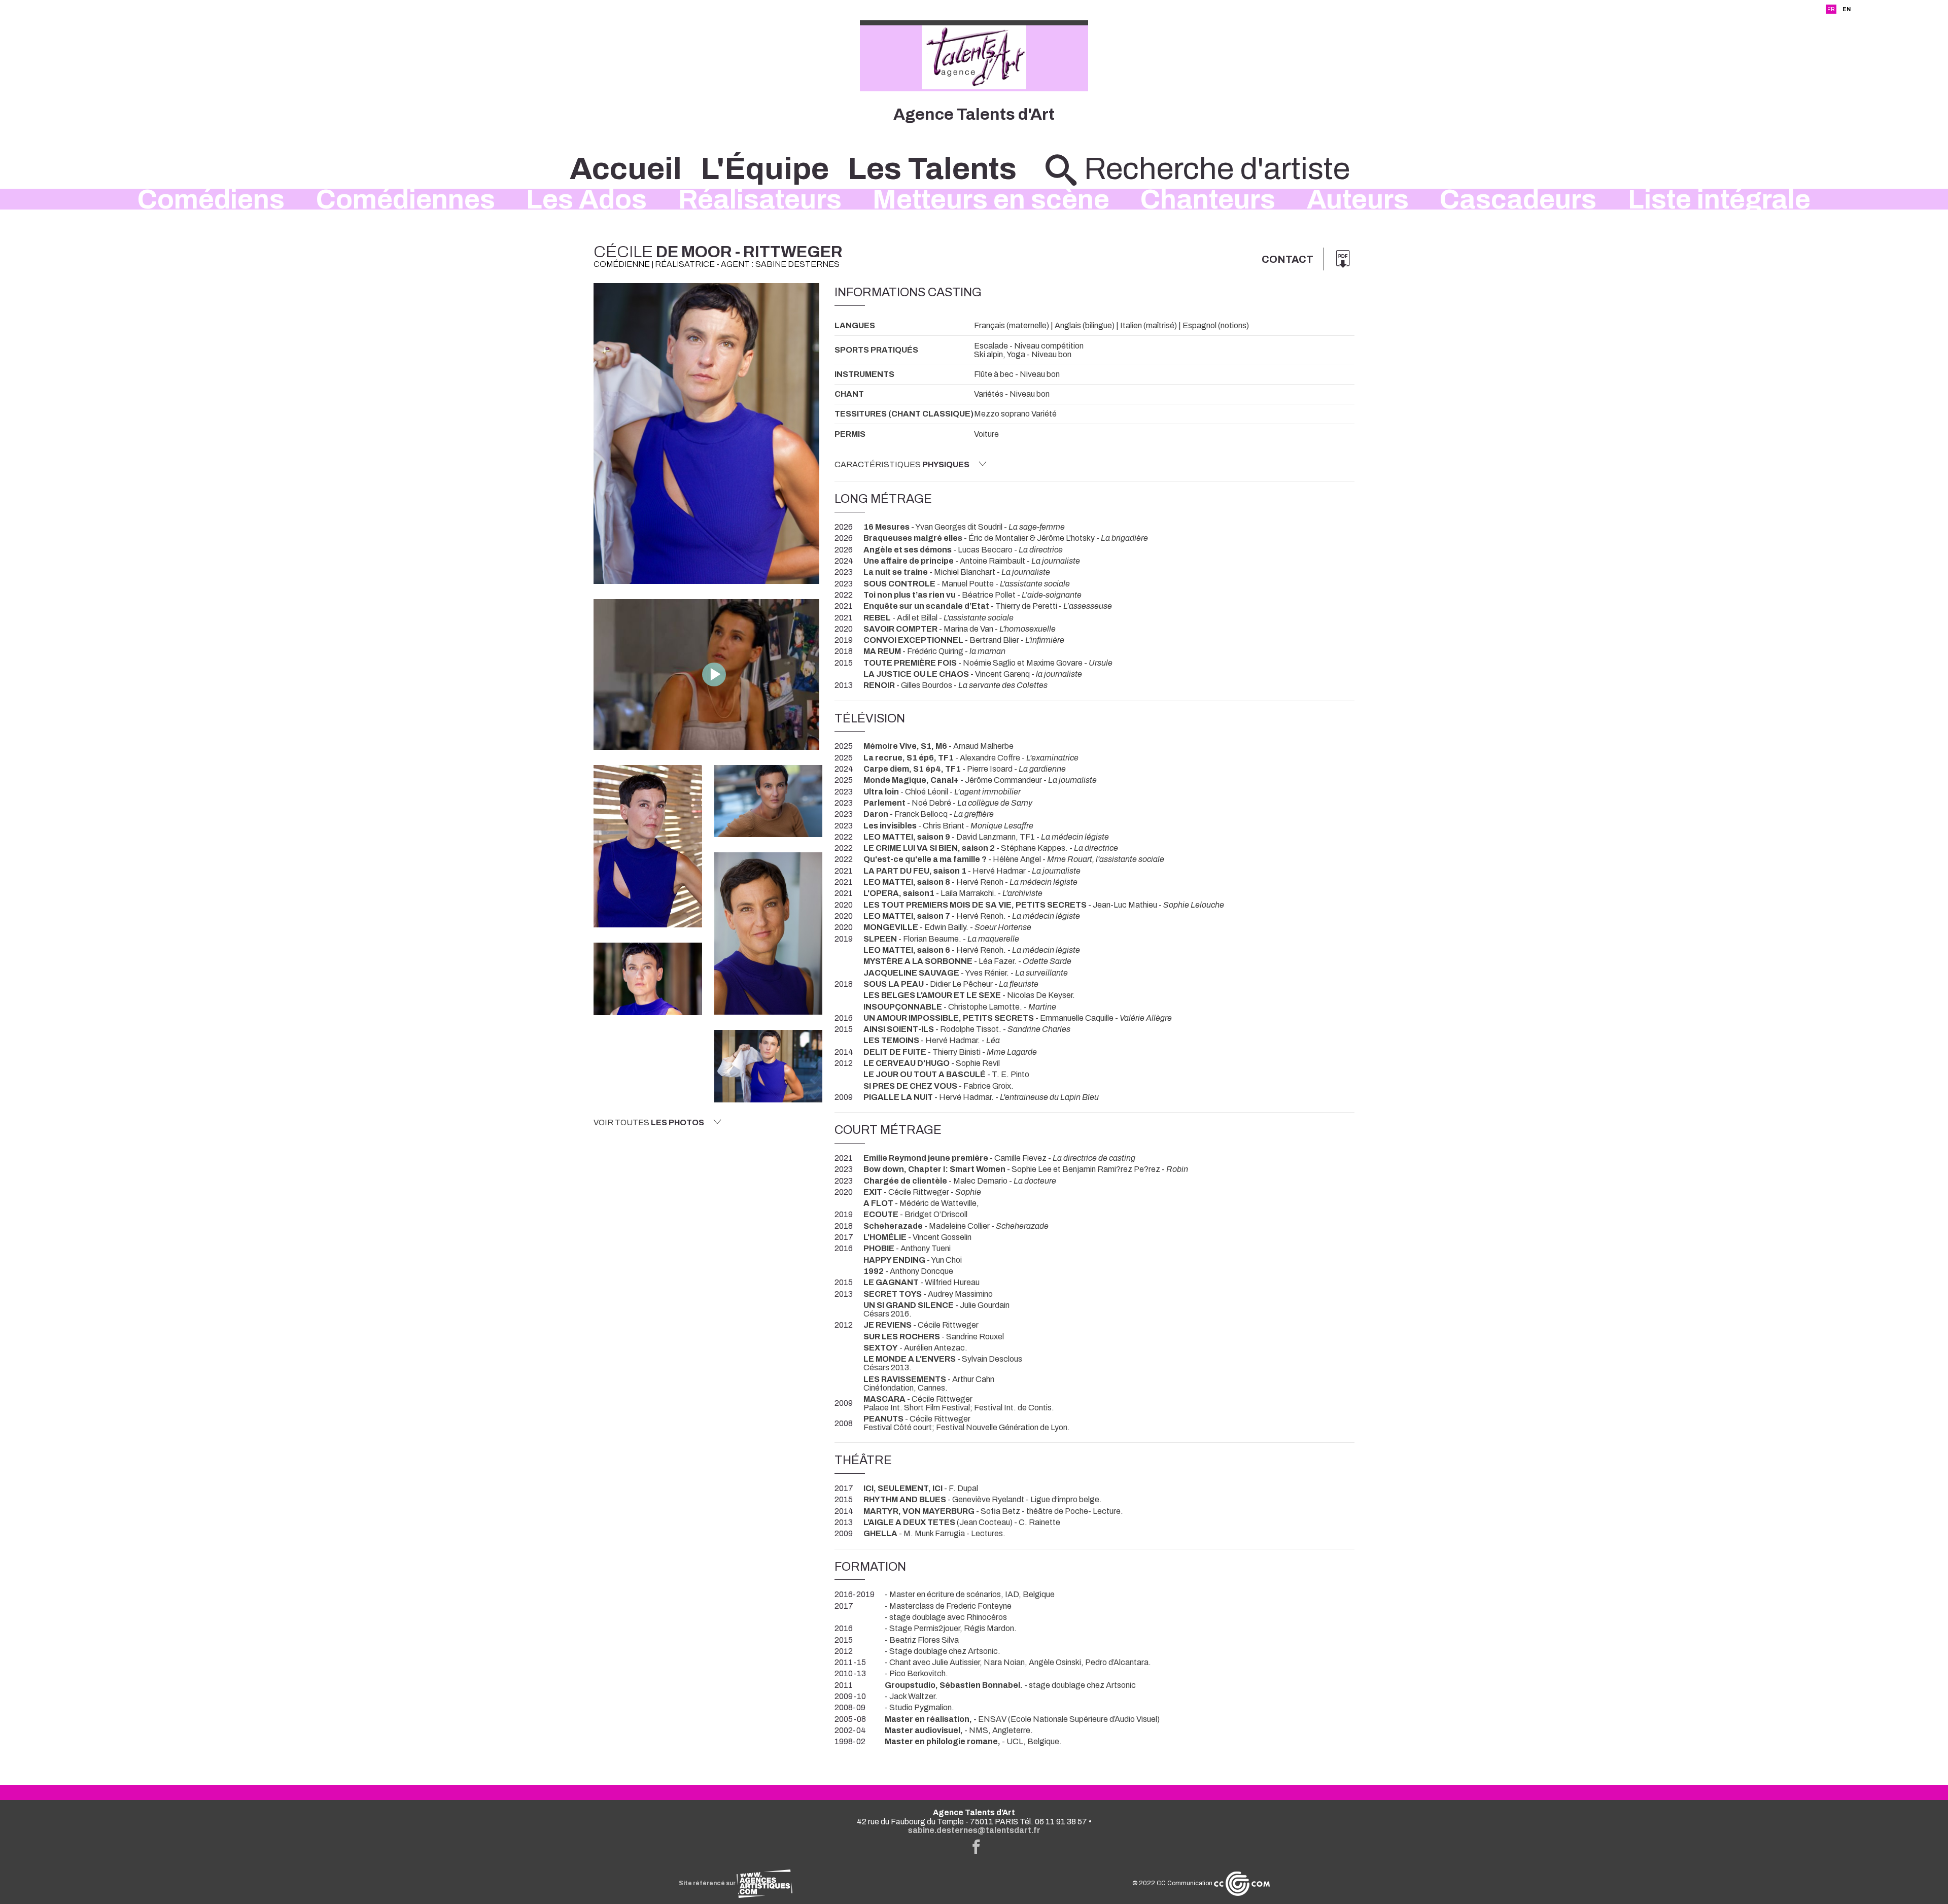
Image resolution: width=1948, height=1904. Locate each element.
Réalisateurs (760, 199)
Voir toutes (649, 1122)
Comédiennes (406, 199)
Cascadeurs (1518, 199)
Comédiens (211, 199)
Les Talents (932, 169)
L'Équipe (765, 169)
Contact (1288, 259)
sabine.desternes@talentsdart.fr (974, 1830)
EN (1847, 9)
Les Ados (586, 199)
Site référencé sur (708, 1883)
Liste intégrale (1719, 199)
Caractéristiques (902, 464)
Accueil (626, 169)
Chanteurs (1208, 199)
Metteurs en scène (991, 199)
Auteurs (1358, 199)
